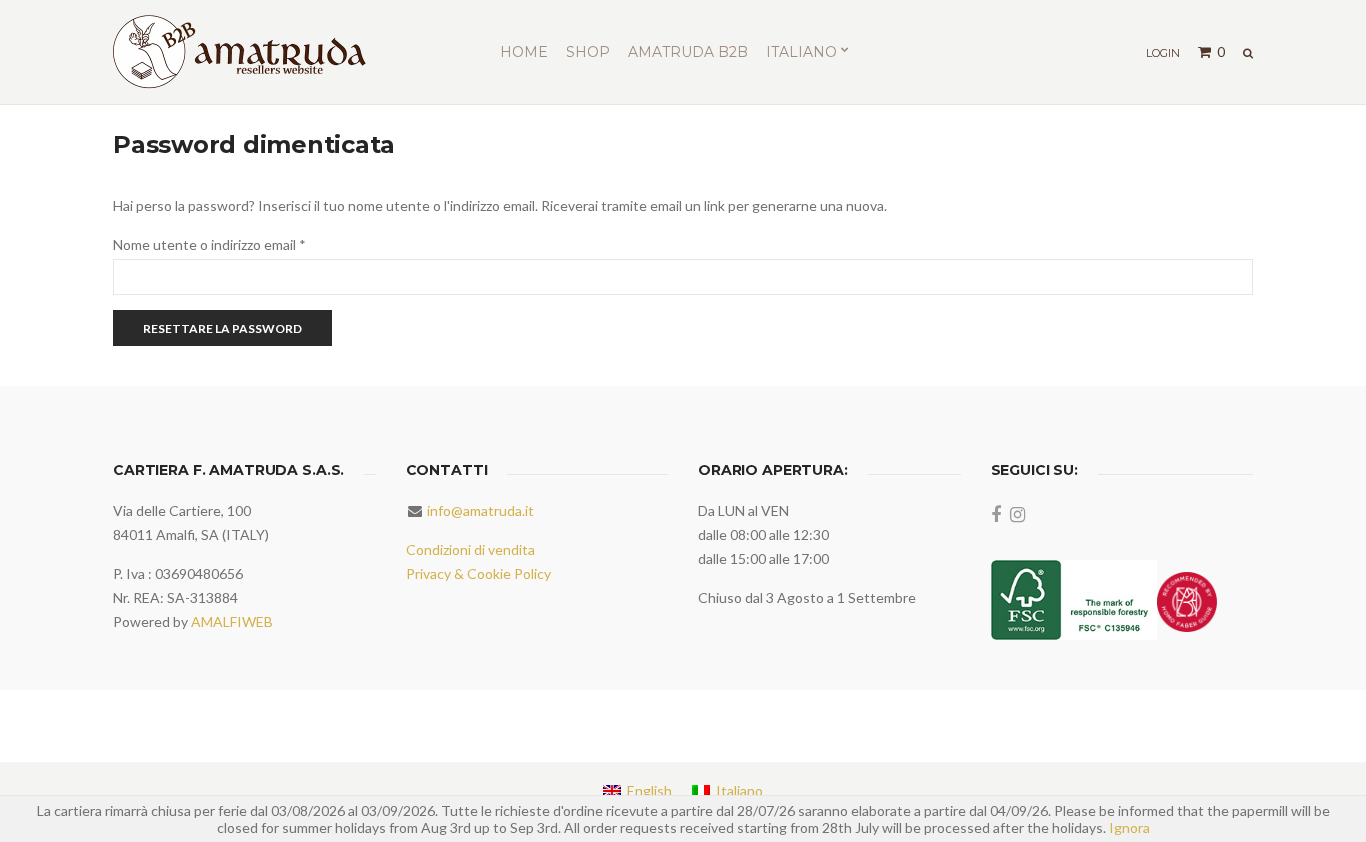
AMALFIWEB (232, 621)
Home (524, 52)
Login (1163, 53)
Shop (588, 52)
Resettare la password (222, 328)
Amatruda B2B (688, 52)
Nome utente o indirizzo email (238, 244)
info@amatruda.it (480, 510)
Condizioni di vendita (470, 549)
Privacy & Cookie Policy (478, 573)
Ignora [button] (1129, 827)
